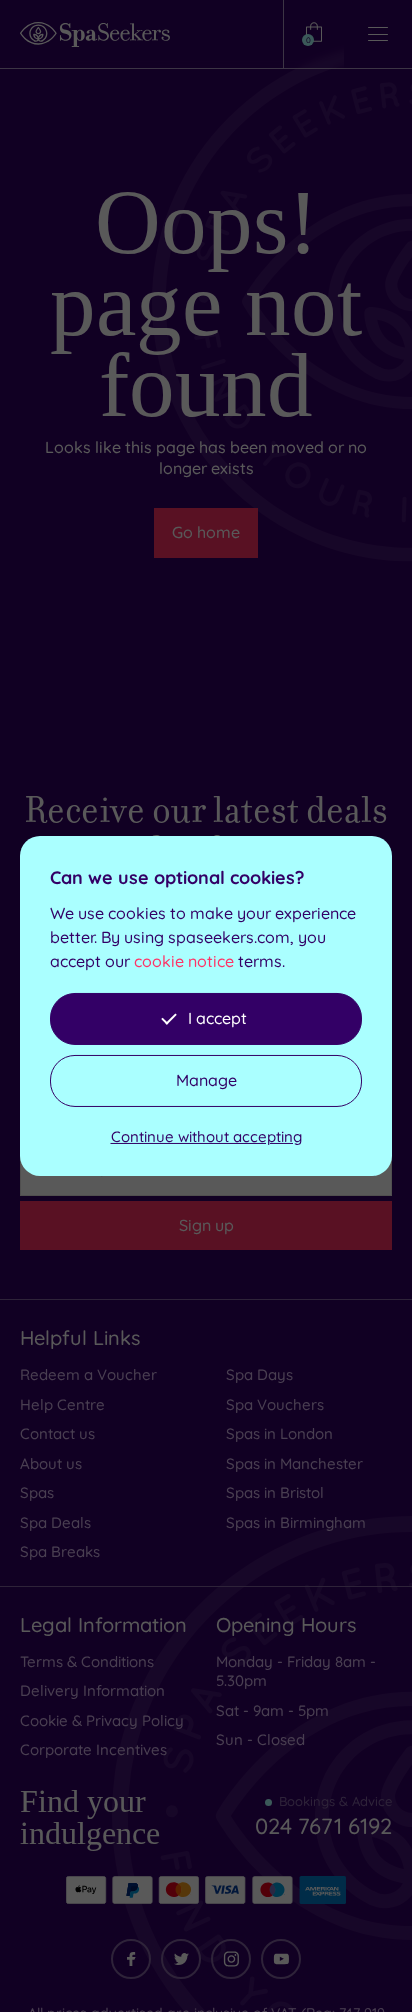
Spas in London (279, 1433)
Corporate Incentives (93, 1749)
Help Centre (62, 1404)
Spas (37, 1492)
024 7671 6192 (323, 1826)
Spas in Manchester (294, 1463)
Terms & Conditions (87, 1661)
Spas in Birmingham (296, 1522)
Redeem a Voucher (88, 1374)
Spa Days (259, 1374)
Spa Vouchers (275, 1404)
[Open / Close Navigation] (378, 34)
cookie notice (184, 961)
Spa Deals (55, 1522)
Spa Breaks (60, 1551)
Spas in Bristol (275, 1492)
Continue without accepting (206, 1136)
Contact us (57, 1433)
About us (51, 1463)
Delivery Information (92, 1690)
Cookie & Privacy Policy (102, 1720)
